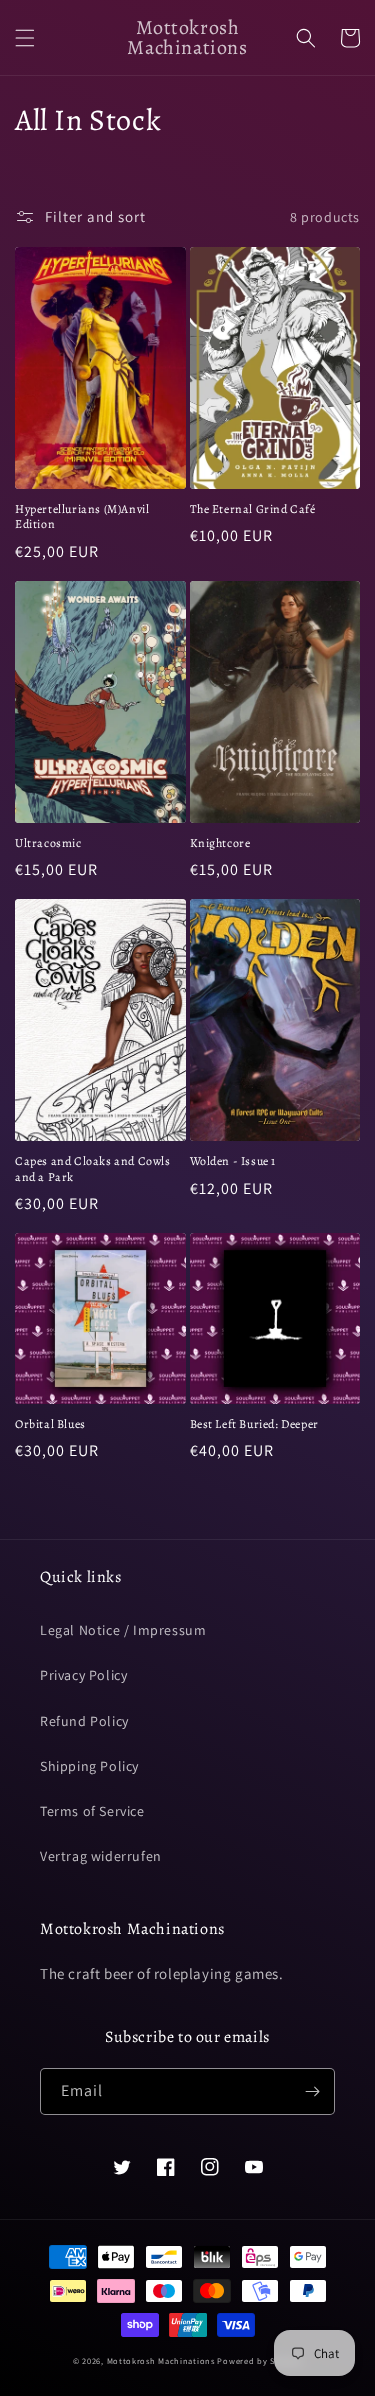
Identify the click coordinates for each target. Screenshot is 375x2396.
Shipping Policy (89, 1766)
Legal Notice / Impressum (123, 1630)
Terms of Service (92, 1811)
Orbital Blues (50, 1424)
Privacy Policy (83, 1675)
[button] (25, 38)
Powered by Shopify (259, 2360)
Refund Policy (84, 1721)
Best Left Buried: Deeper (254, 1424)
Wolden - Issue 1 (233, 1161)
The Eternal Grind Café (253, 509)
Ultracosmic (48, 843)
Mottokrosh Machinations (161, 2360)
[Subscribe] (312, 2091)
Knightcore (220, 843)
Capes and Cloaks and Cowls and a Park (93, 1169)
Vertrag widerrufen (101, 1856)
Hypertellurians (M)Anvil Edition (82, 517)
